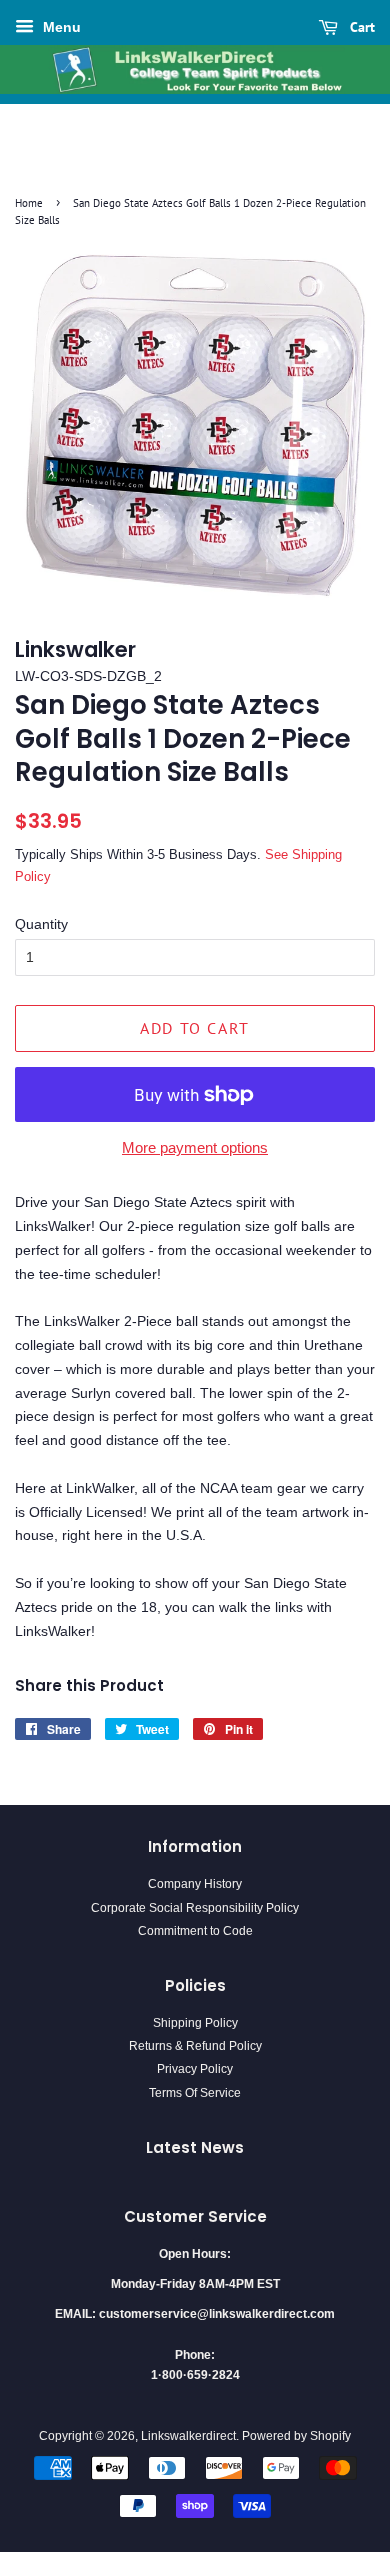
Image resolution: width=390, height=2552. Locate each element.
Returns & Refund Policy (195, 2046)
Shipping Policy (195, 2023)
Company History (195, 1884)
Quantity (41, 924)
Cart (360, 27)
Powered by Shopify (296, 2436)
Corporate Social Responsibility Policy (195, 1908)
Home (29, 203)
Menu (60, 27)
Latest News (195, 2147)
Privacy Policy (195, 2069)
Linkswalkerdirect (188, 2436)
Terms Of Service (195, 2093)
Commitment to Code (195, 1931)
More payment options (195, 1147)
